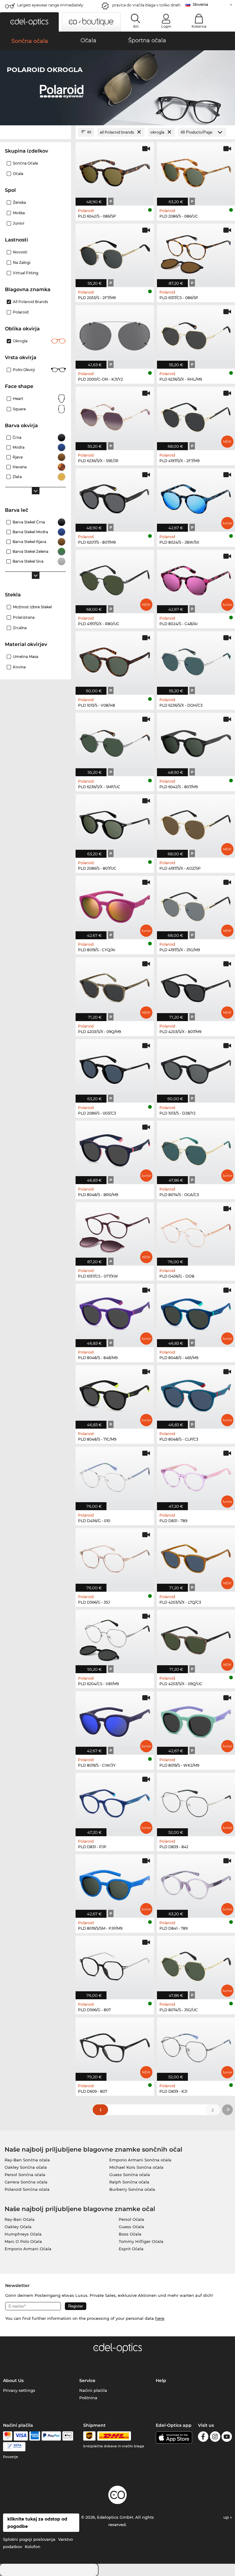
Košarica (199, 26)
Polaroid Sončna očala (27, 2189)
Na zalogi (22, 262)
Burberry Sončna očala (132, 2189)
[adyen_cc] (8, 2436)
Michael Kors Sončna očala (136, 2167)
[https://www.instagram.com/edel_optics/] (215, 2438)
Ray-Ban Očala (20, 2219)
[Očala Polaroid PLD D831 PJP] (115, 1801)
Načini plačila (93, 2390)
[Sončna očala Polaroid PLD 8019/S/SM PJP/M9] (115, 1883)
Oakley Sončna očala (26, 2167)
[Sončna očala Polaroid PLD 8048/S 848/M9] (115, 1312)
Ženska (19, 202)
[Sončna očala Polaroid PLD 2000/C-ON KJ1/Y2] (115, 334)
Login (166, 26)
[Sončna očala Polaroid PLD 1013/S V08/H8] (115, 660)
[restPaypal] (51, 2436)
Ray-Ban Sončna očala (27, 2160)
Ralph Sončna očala (129, 2182)
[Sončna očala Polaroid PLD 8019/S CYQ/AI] (115, 904)
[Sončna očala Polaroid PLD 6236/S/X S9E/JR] (115, 415)
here (160, 2318)
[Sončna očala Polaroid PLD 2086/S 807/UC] (115, 823)
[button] (29, 22)
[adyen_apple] (68, 2436)
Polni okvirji (24, 370)
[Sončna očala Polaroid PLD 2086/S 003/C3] (115, 1068)
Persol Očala (131, 2219)
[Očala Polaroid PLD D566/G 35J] (115, 1557)
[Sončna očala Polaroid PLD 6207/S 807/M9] (115, 497)
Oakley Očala (18, 2227)
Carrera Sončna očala (26, 2182)
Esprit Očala (131, 2249)
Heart (18, 399)
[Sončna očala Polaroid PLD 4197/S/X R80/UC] (115, 578)
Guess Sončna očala (130, 2175)
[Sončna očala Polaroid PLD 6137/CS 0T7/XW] (115, 1231)
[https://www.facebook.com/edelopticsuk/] (203, 2438)
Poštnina (88, 2398)
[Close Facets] (35, 132)
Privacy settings (19, 2390)
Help (161, 2380)
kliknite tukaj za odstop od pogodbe (37, 2523)
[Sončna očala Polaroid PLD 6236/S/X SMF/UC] (115, 741)
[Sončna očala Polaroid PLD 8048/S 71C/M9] (115, 1394)
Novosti (20, 252)
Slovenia (200, 4)
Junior (19, 223)
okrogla (20, 341)
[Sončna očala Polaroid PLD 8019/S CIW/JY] (115, 1720)
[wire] (14, 2447)
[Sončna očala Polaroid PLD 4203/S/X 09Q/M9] (115, 986)
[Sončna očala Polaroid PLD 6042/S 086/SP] (115, 171)
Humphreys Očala (23, 2234)
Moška (19, 213)
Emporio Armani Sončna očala (140, 2160)
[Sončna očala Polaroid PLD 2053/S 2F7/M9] (115, 252)
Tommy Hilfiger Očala (141, 2241)
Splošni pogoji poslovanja (29, 2539)
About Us (13, 2380)
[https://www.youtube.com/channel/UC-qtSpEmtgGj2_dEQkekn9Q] (227, 2438)
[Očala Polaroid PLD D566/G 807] (115, 1964)
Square (19, 409)
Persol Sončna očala (25, 2175)
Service (87, 2380)
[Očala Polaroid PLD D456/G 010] (115, 1475)
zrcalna (20, 628)
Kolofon (33, 2547)
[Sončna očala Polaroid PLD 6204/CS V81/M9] (115, 1638)
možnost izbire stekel (32, 607)
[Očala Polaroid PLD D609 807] (115, 2046)
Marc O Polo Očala (23, 2241)
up (227, 2517)
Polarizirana (24, 617)
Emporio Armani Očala (28, 2249)
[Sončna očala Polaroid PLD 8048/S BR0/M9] (115, 1149)
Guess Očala (131, 2227)
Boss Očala (130, 2234)
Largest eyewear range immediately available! (50, 7)
